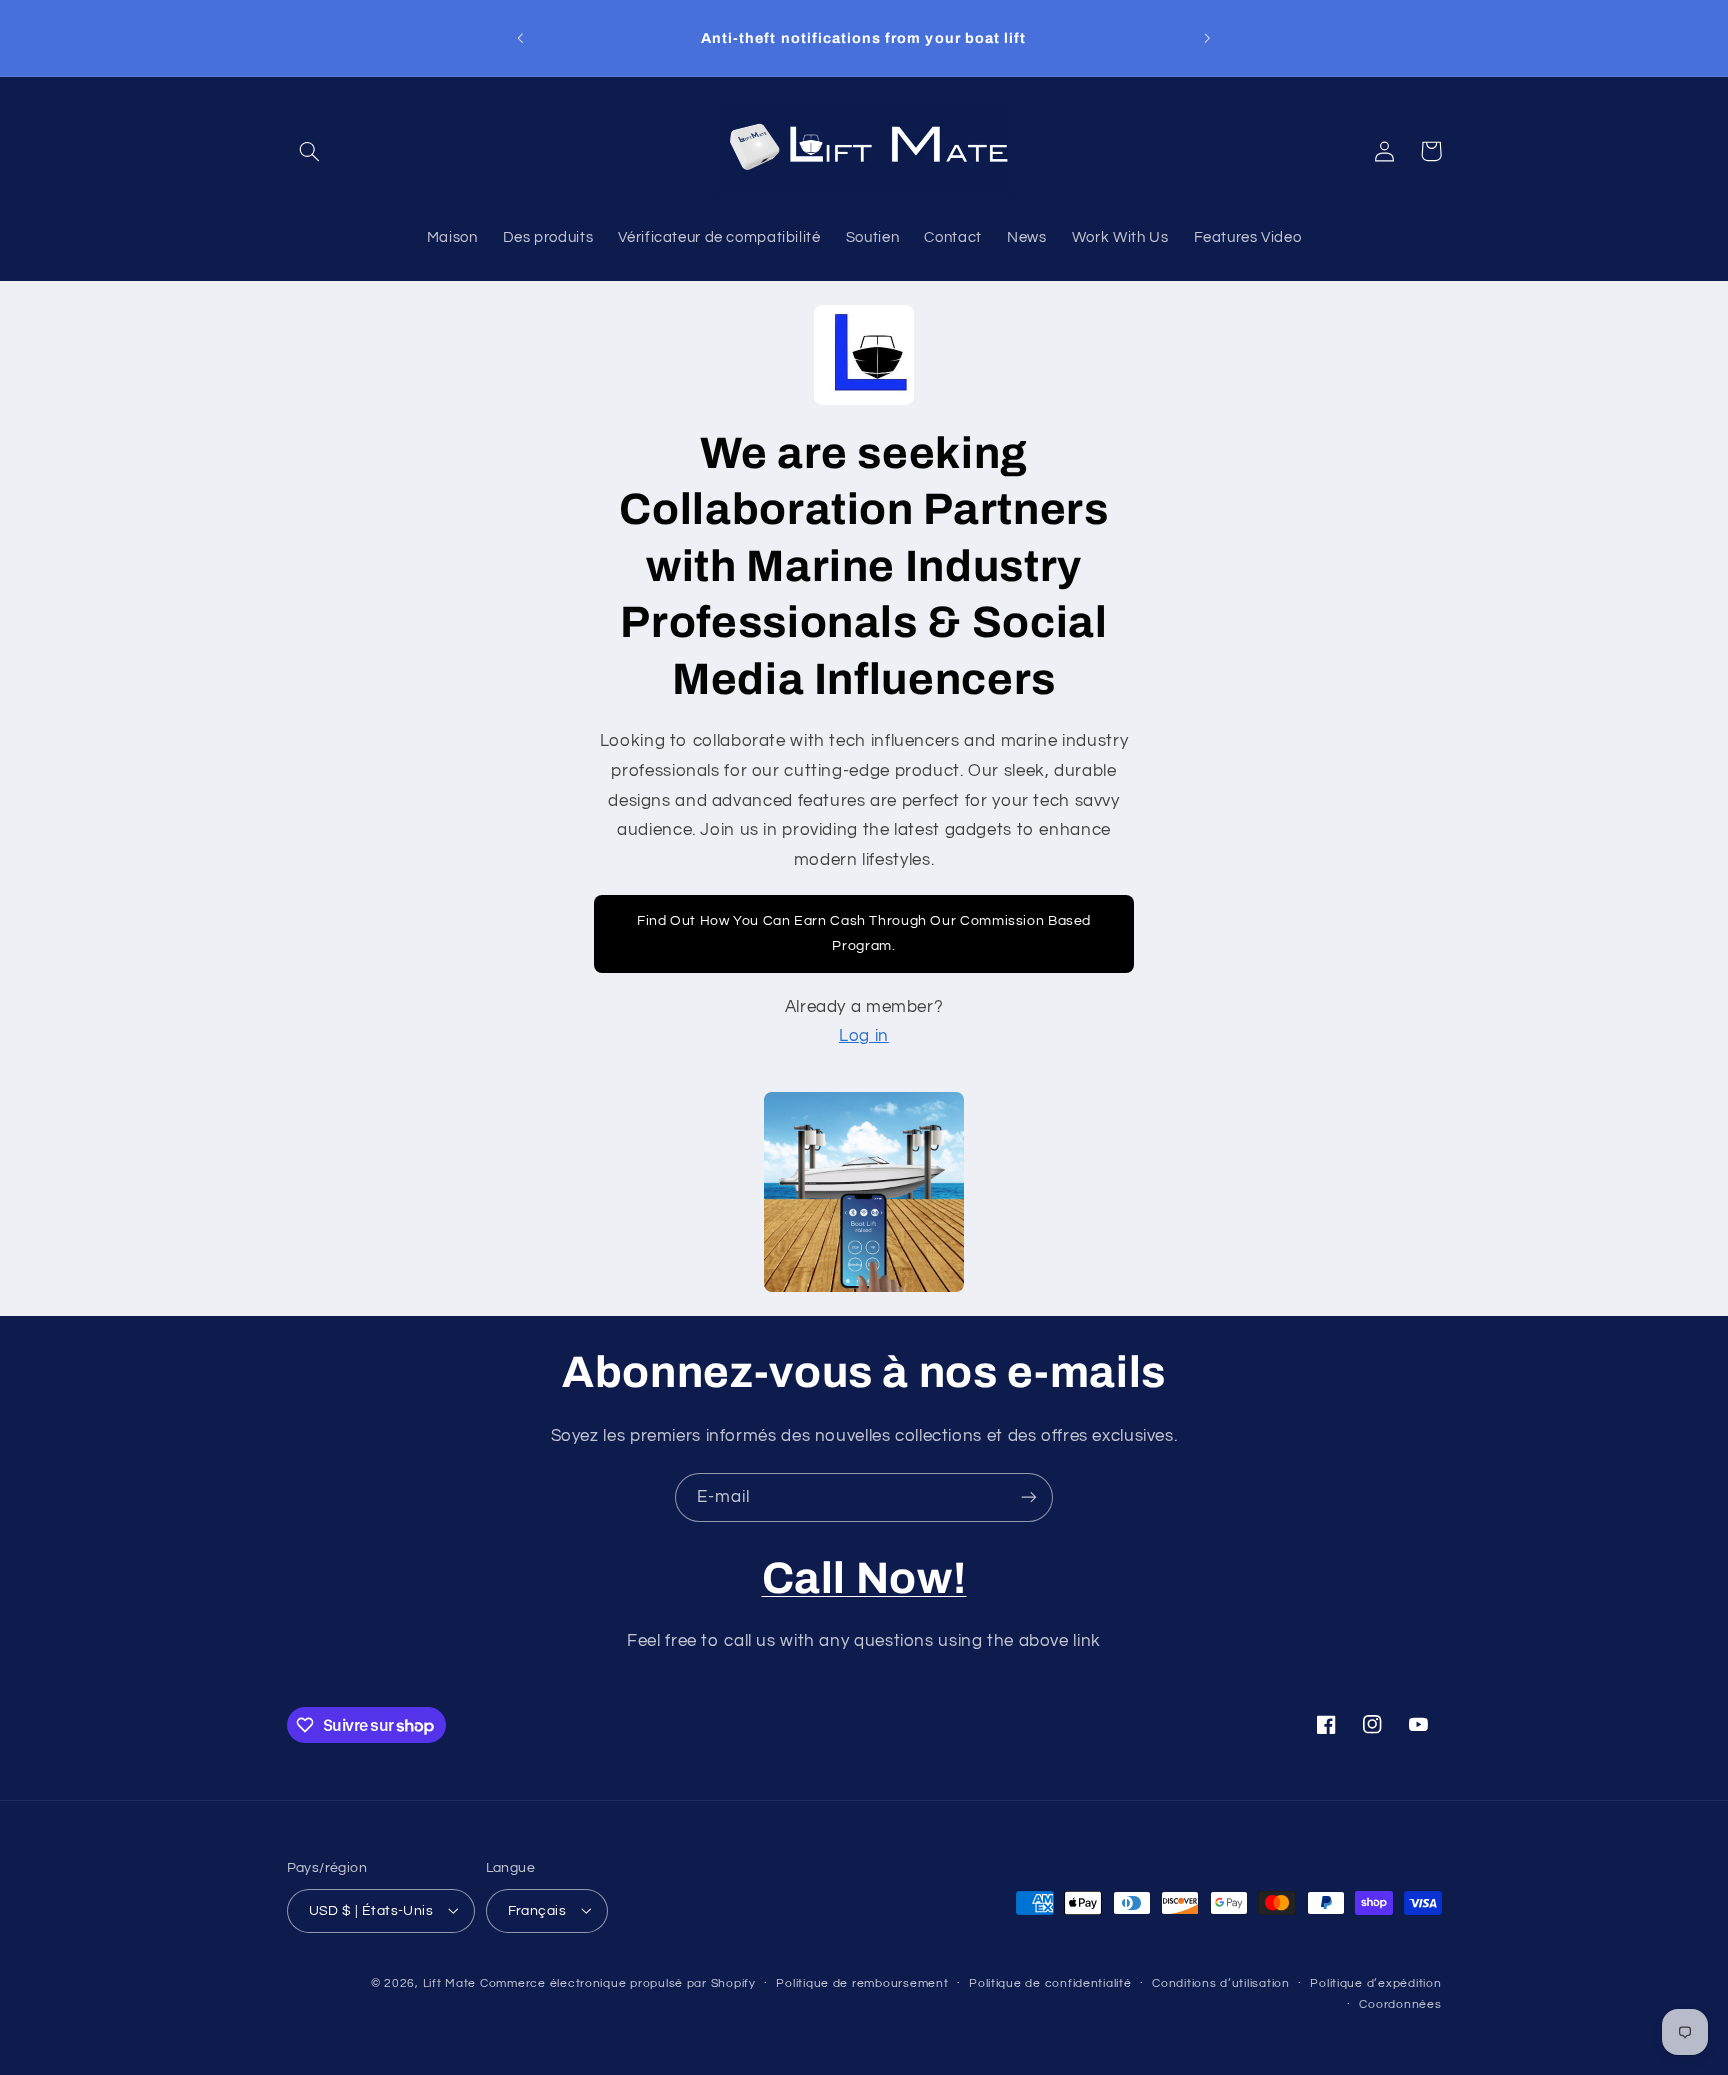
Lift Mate (450, 1982)
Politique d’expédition (1375, 1983)
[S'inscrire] (1029, 1497)
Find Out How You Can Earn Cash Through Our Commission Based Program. (864, 933)
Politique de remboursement (862, 1983)
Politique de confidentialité (1050, 1983)
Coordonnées (1400, 2004)
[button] (310, 151)
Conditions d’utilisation (1221, 1983)
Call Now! (864, 1578)
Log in (864, 1036)
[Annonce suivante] (1207, 38)
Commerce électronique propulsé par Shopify (618, 1982)
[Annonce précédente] (521, 38)
